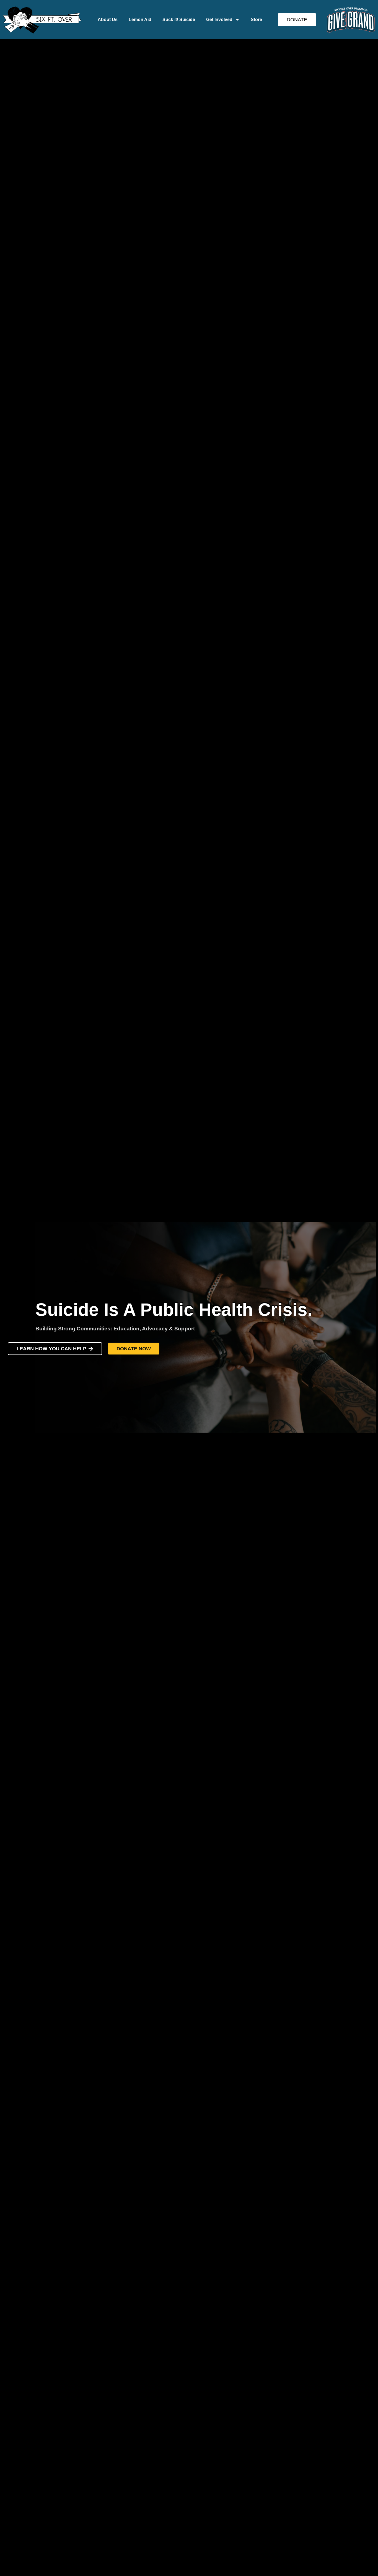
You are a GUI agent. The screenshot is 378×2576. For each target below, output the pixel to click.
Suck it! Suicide (179, 20)
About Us (108, 20)
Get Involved (219, 20)
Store (256, 20)
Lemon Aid (140, 20)
